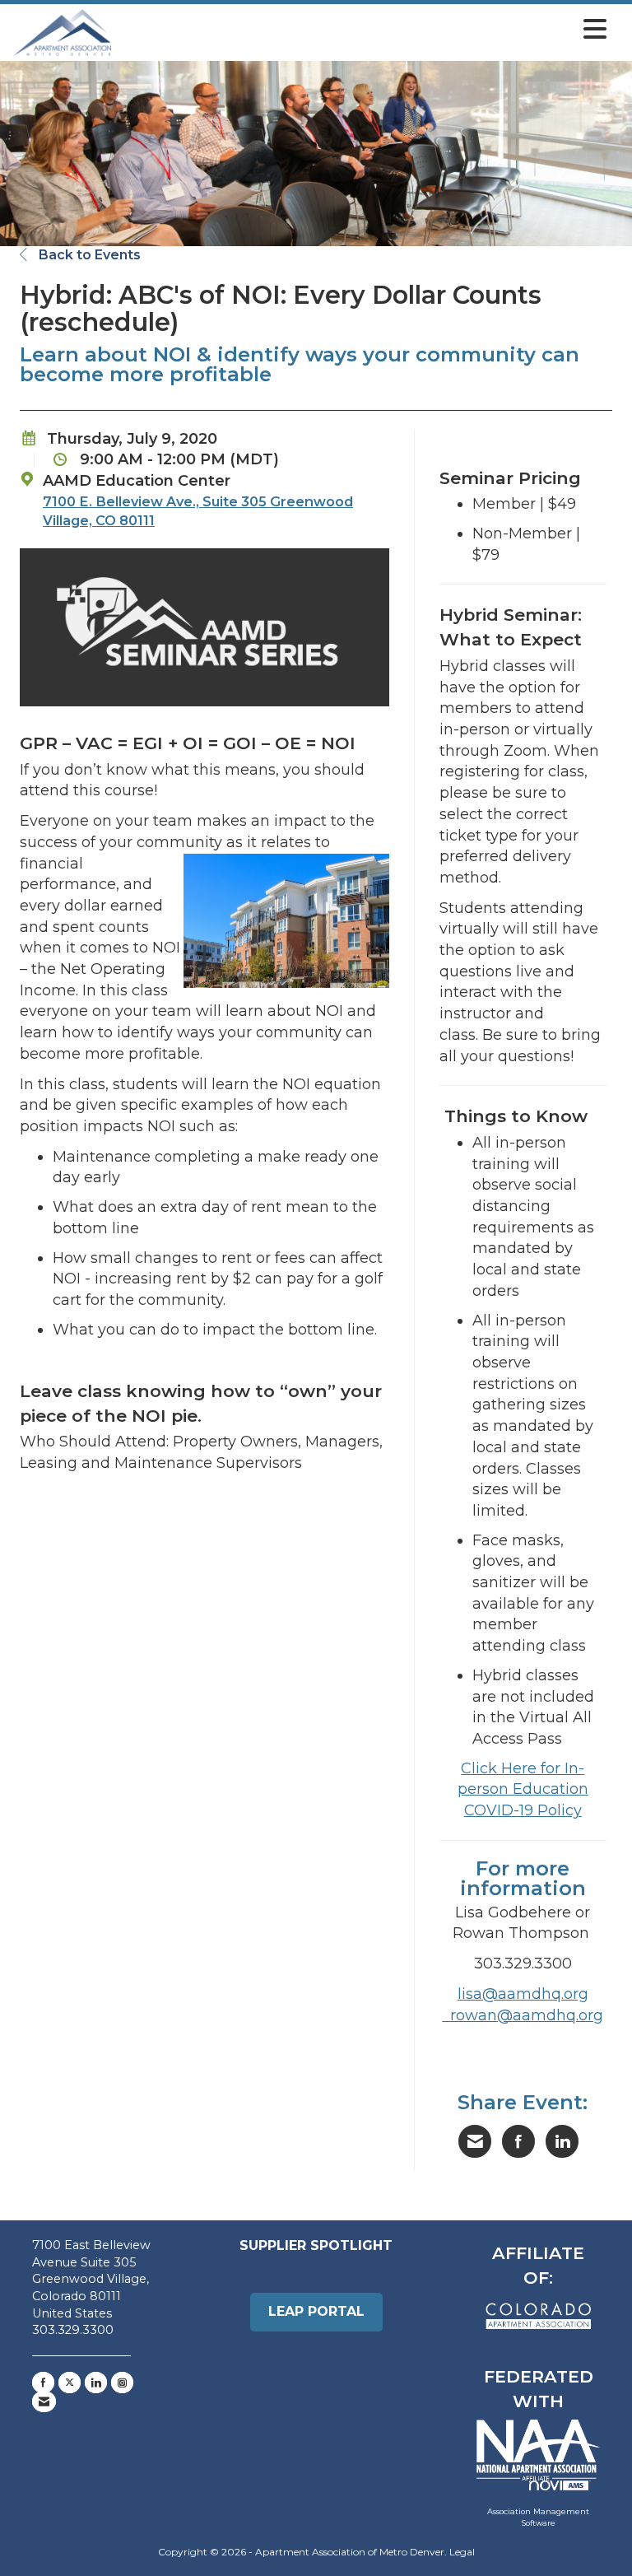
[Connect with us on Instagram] (122, 2383)
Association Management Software (538, 2517)
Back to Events (88, 255)
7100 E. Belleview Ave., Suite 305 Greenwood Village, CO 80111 (198, 511)
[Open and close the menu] (364, 30)
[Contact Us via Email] (44, 2401)
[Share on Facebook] (518, 2141)
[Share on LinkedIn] (562, 2141)
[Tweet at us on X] (70, 2383)
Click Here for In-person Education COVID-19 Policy (523, 1789)
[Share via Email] (475, 2141)
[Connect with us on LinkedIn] (96, 2383)
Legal (462, 2552)
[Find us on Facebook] (43, 2383)
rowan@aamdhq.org (527, 2015)
